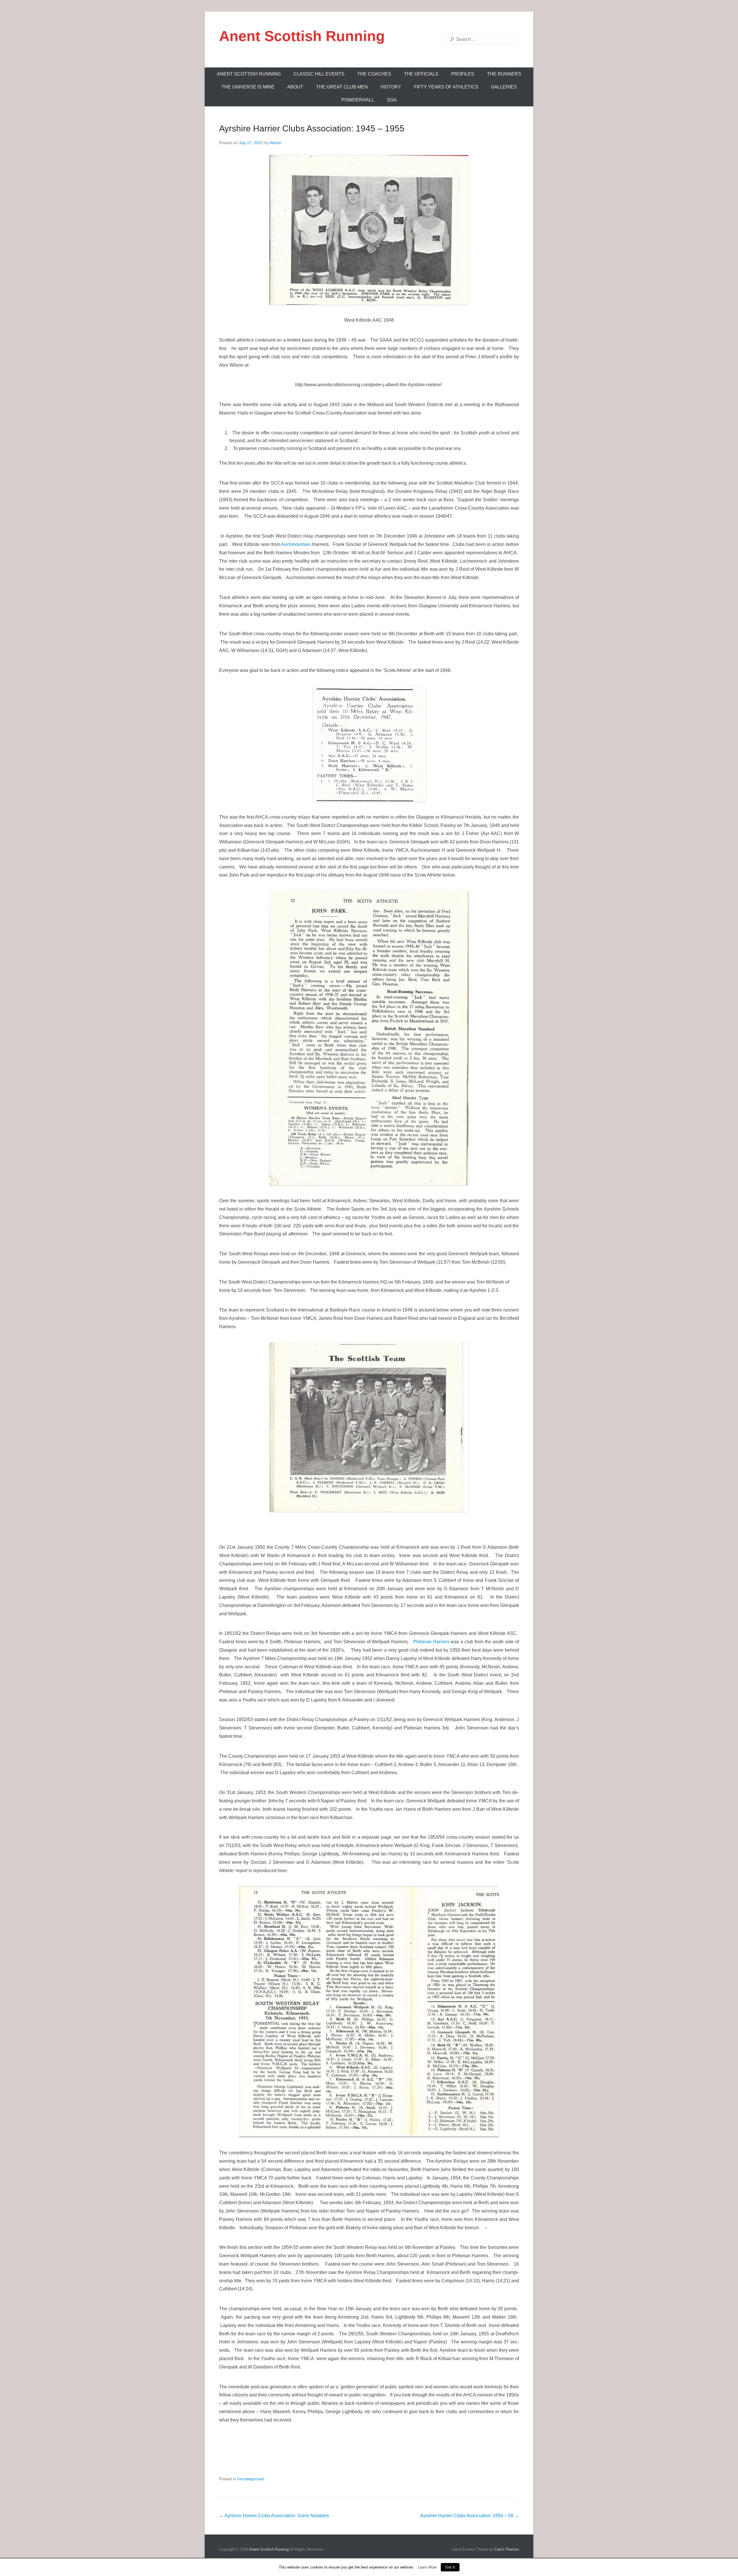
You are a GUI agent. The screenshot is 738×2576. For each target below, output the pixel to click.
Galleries (504, 87)
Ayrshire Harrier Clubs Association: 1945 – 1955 (312, 128)
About (295, 87)
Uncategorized (251, 2479)
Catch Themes (507, 2549)
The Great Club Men (342, 87)
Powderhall (358, 100)
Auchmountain (296, 544)
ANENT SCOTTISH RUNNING (249, 74)
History (391, 87)
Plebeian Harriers (431, 1642)
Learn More (427, 2567)
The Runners (504, 74)
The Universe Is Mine (248, 87)
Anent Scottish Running (302, 36)
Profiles (463, 74)
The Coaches (374, 74)
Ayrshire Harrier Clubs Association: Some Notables (274, 2516)
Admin (275, 143)
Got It (450, 2567)
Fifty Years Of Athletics (446, 87)
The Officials (421, 74)
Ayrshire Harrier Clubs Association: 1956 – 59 (469, 2516)
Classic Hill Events (319, 74)
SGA (392, 100)
